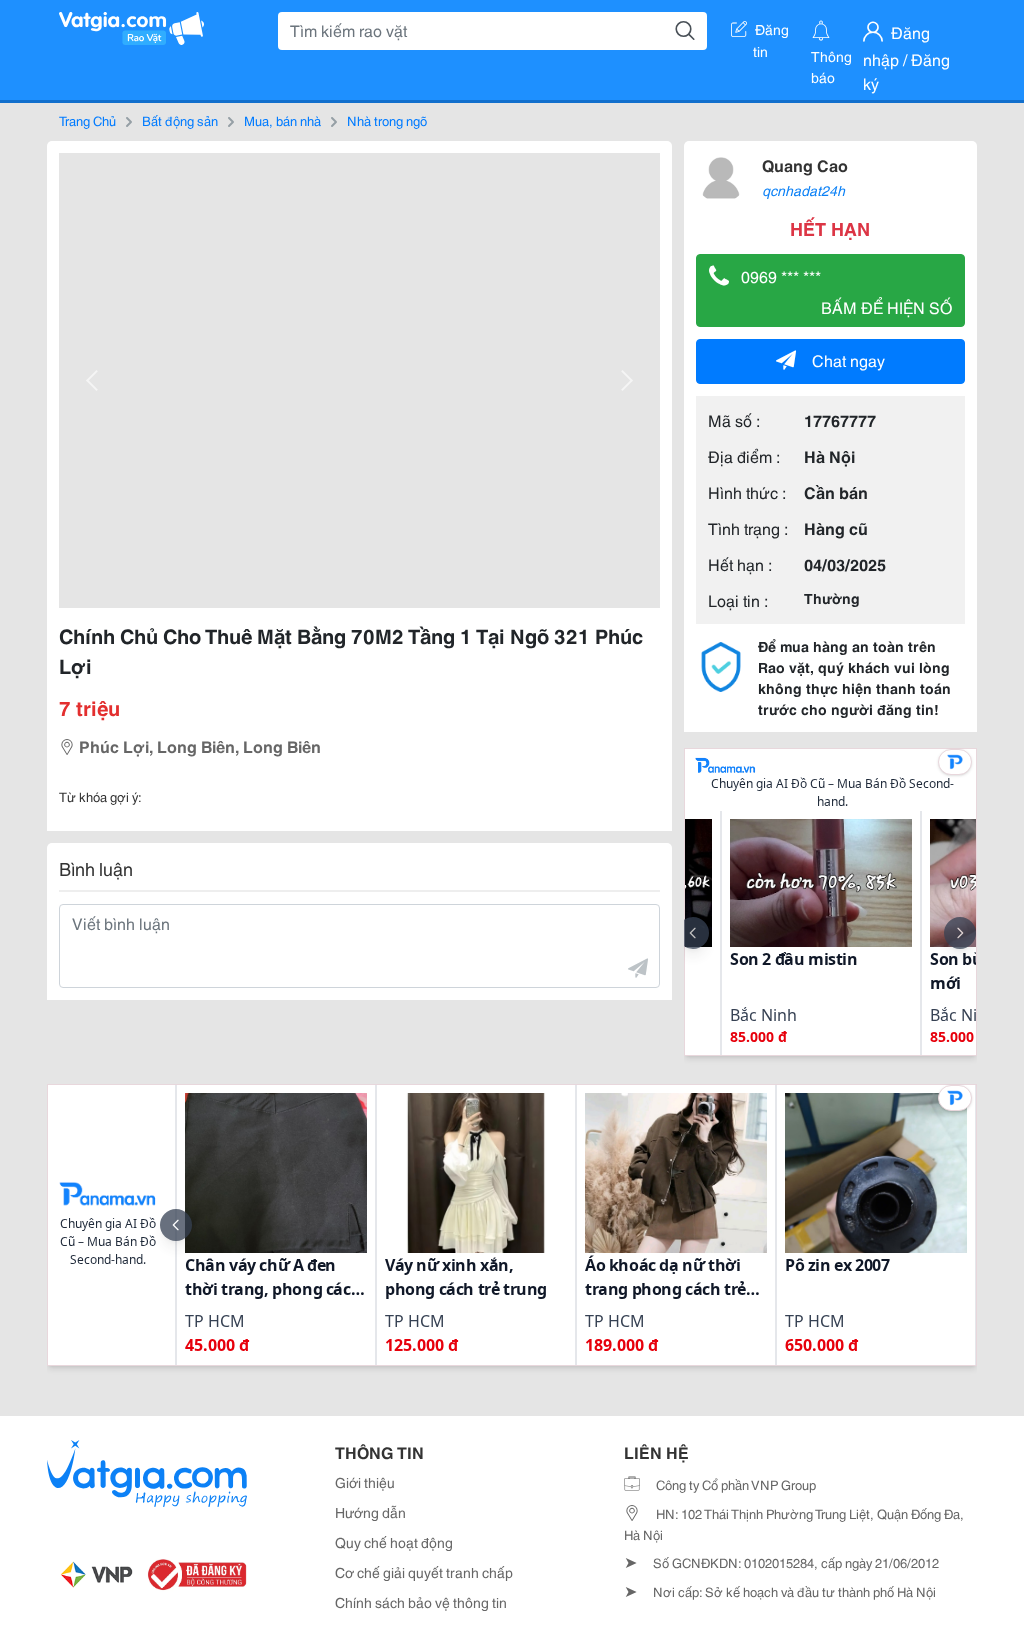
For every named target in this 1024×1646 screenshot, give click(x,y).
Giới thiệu (365, 1482)
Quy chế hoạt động (394, 1542)
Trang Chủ (87, 120)
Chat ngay (848, 359)
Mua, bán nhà (282, 120)
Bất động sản (180, 120)
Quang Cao (805, 164)
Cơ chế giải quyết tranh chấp (424, 1572)
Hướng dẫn (370, 1512)
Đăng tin (771, 33)
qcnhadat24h (803, 190)
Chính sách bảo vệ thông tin (421, 1602)
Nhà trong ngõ (387, 120)
